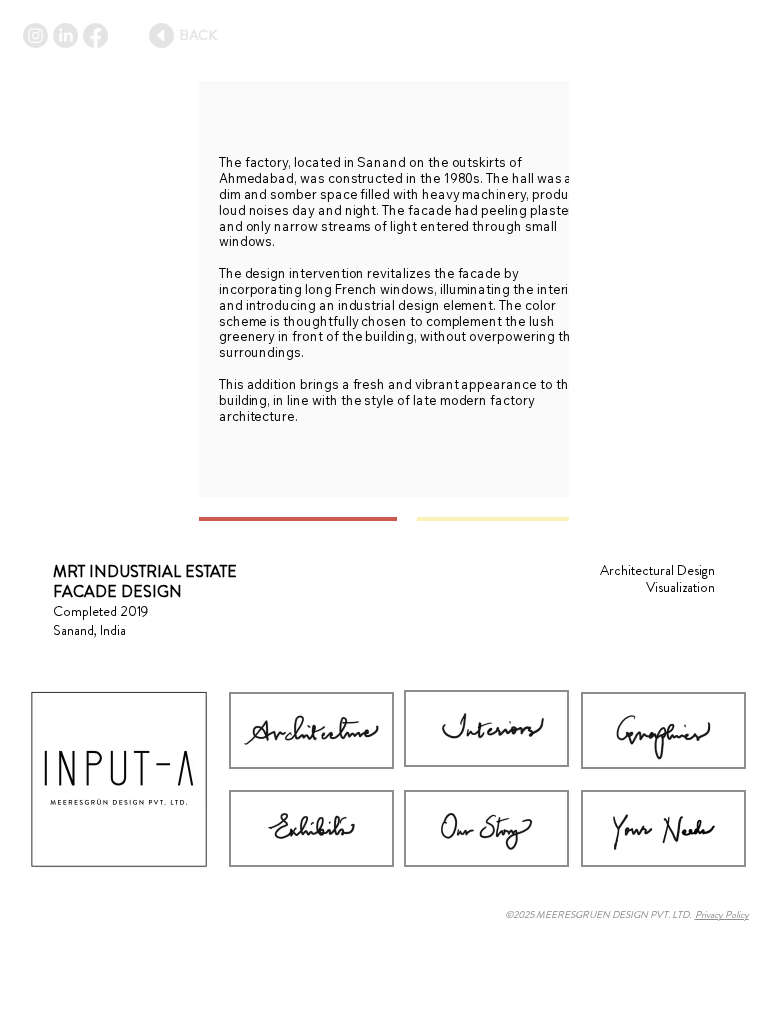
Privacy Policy (722, 914)
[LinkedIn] (65, 35)
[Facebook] (95, 35)
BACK (198, 35)
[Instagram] (35, 35)
